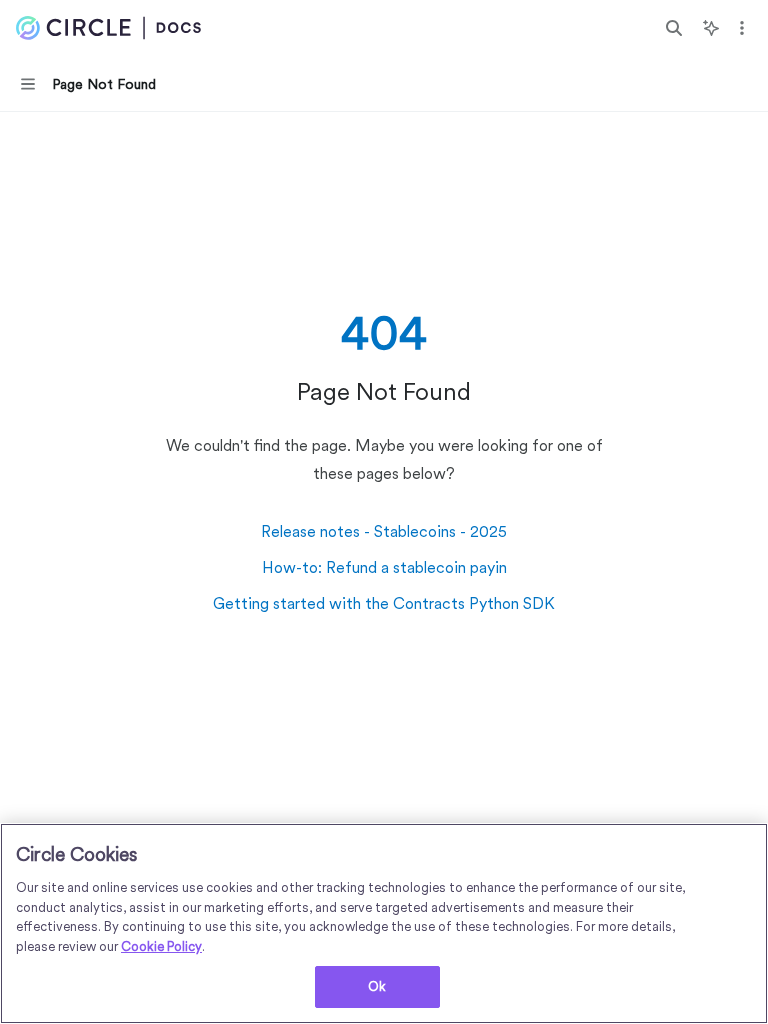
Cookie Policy (161, 946)
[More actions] (742, 28)
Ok (377, 986)
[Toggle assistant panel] (711, 28)
